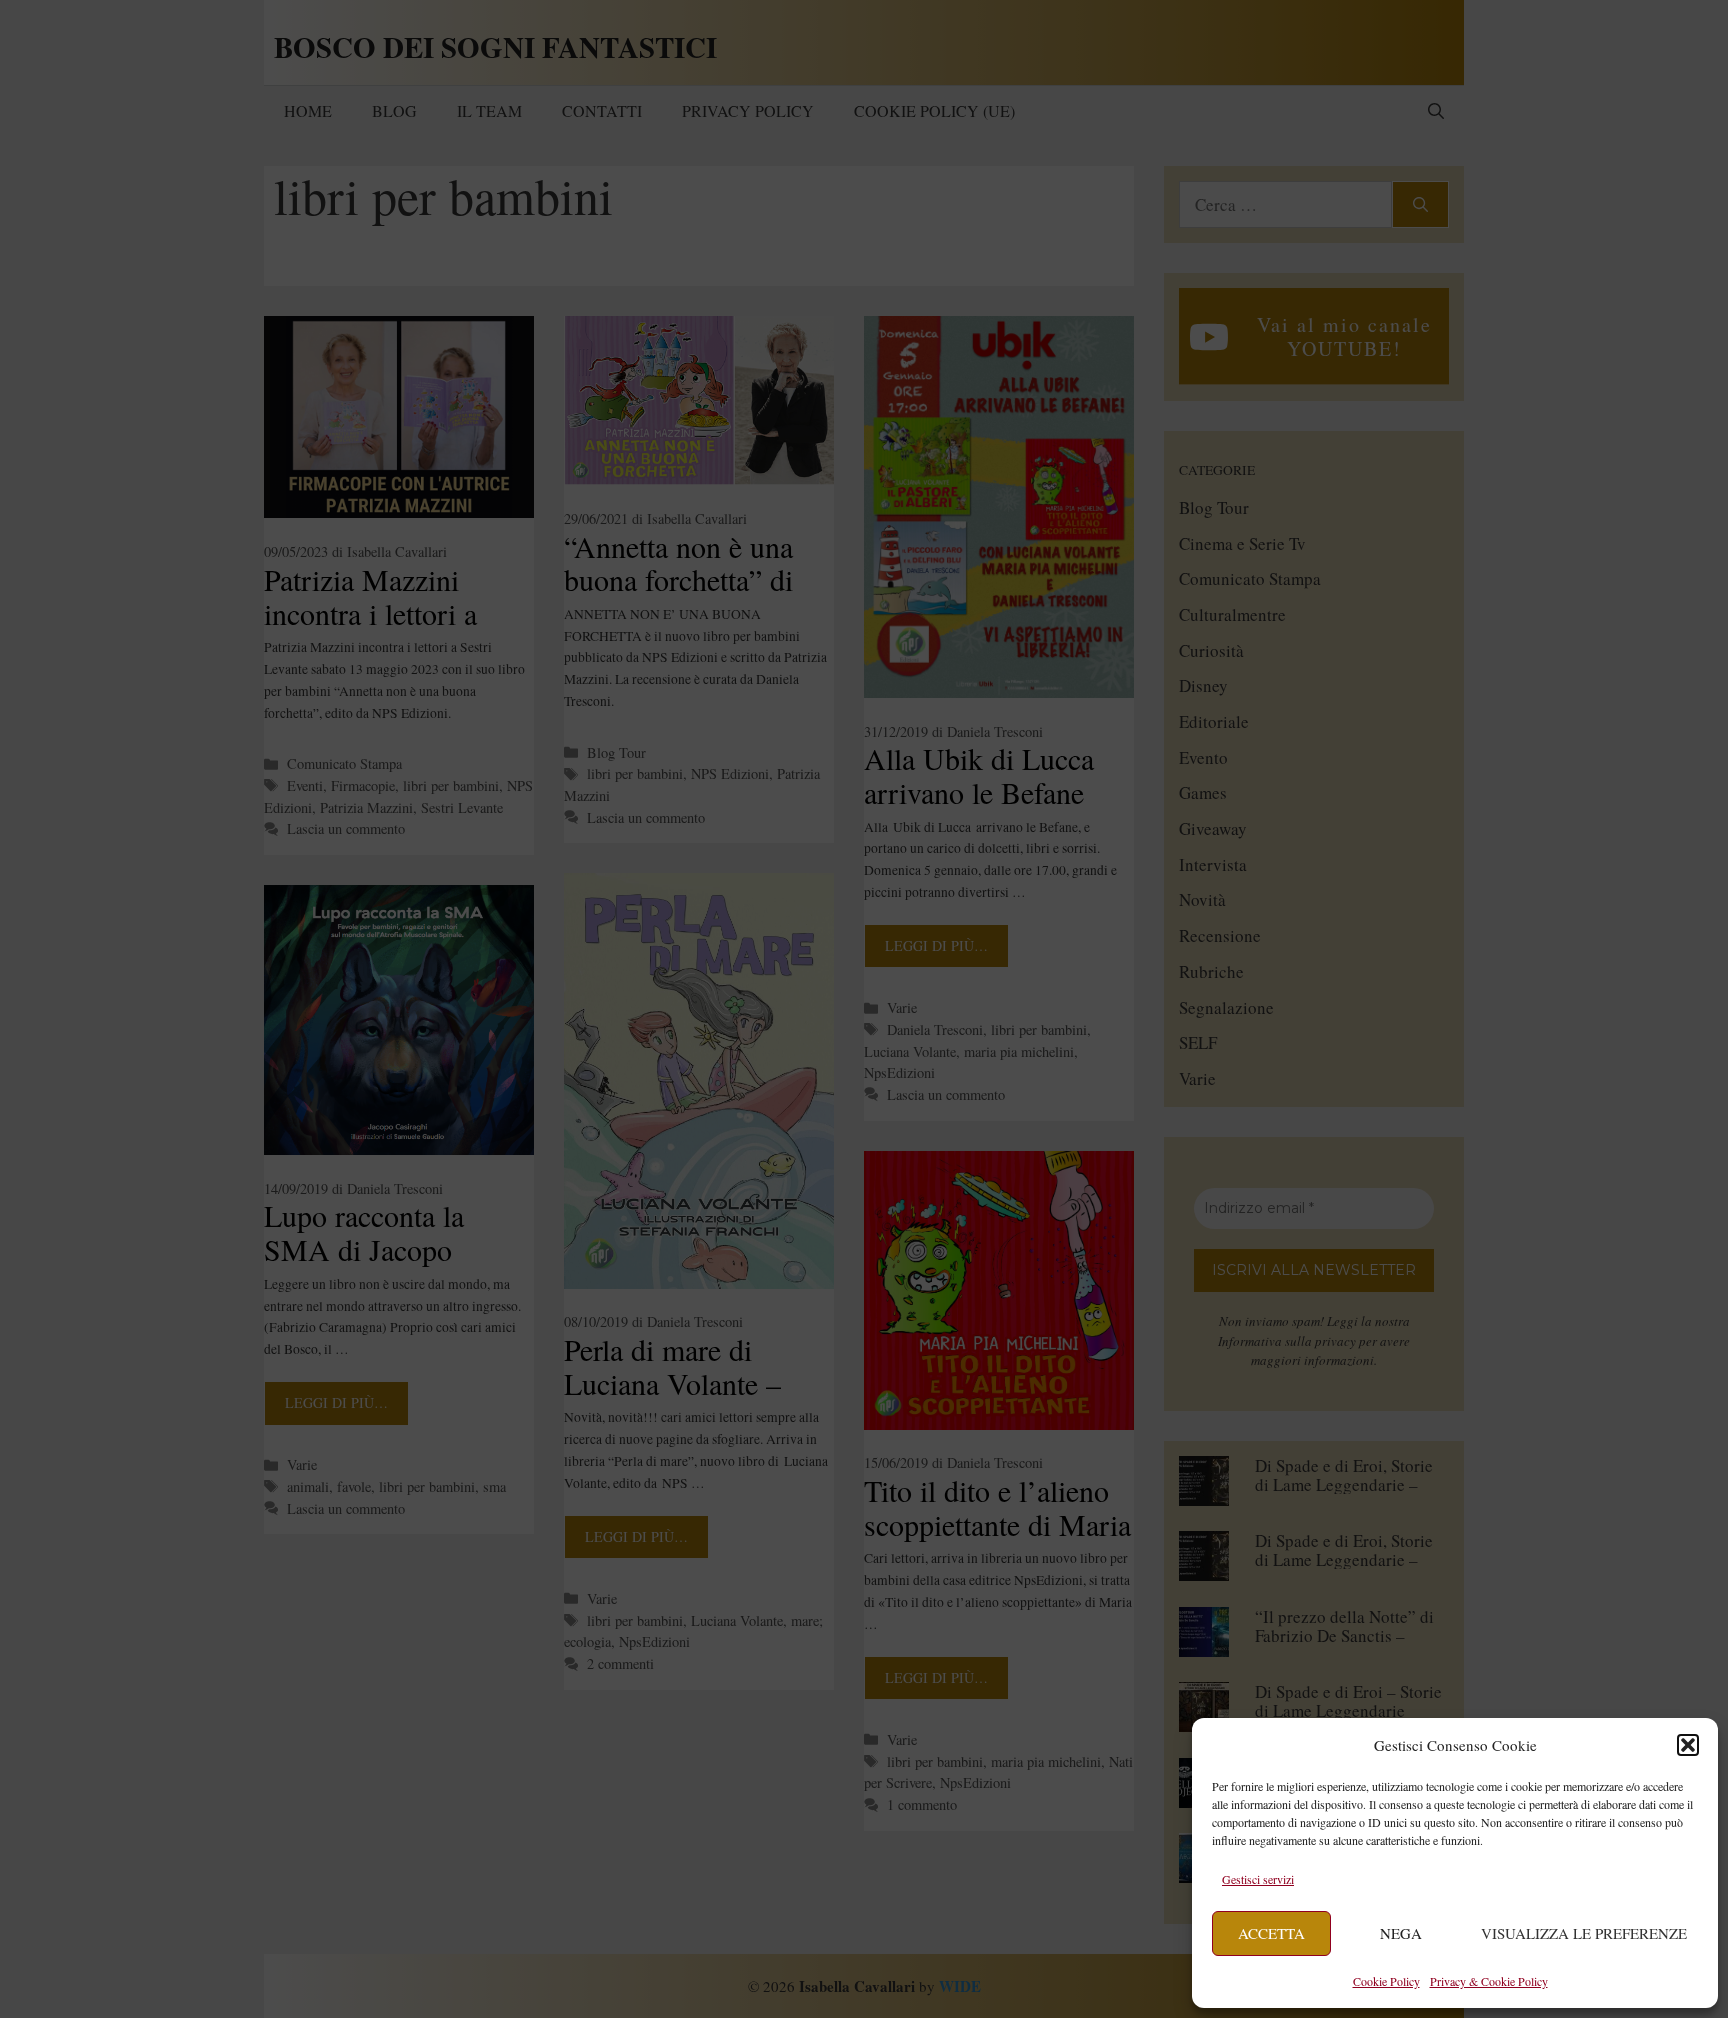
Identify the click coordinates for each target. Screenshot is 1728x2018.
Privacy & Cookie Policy (1489, 1981)
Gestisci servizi (1258, 1879)
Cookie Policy (1386, 1981)
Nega (1401, 1933)
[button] (1688, 1745)
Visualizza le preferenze (1584, 1933)
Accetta (1271, 1933)
